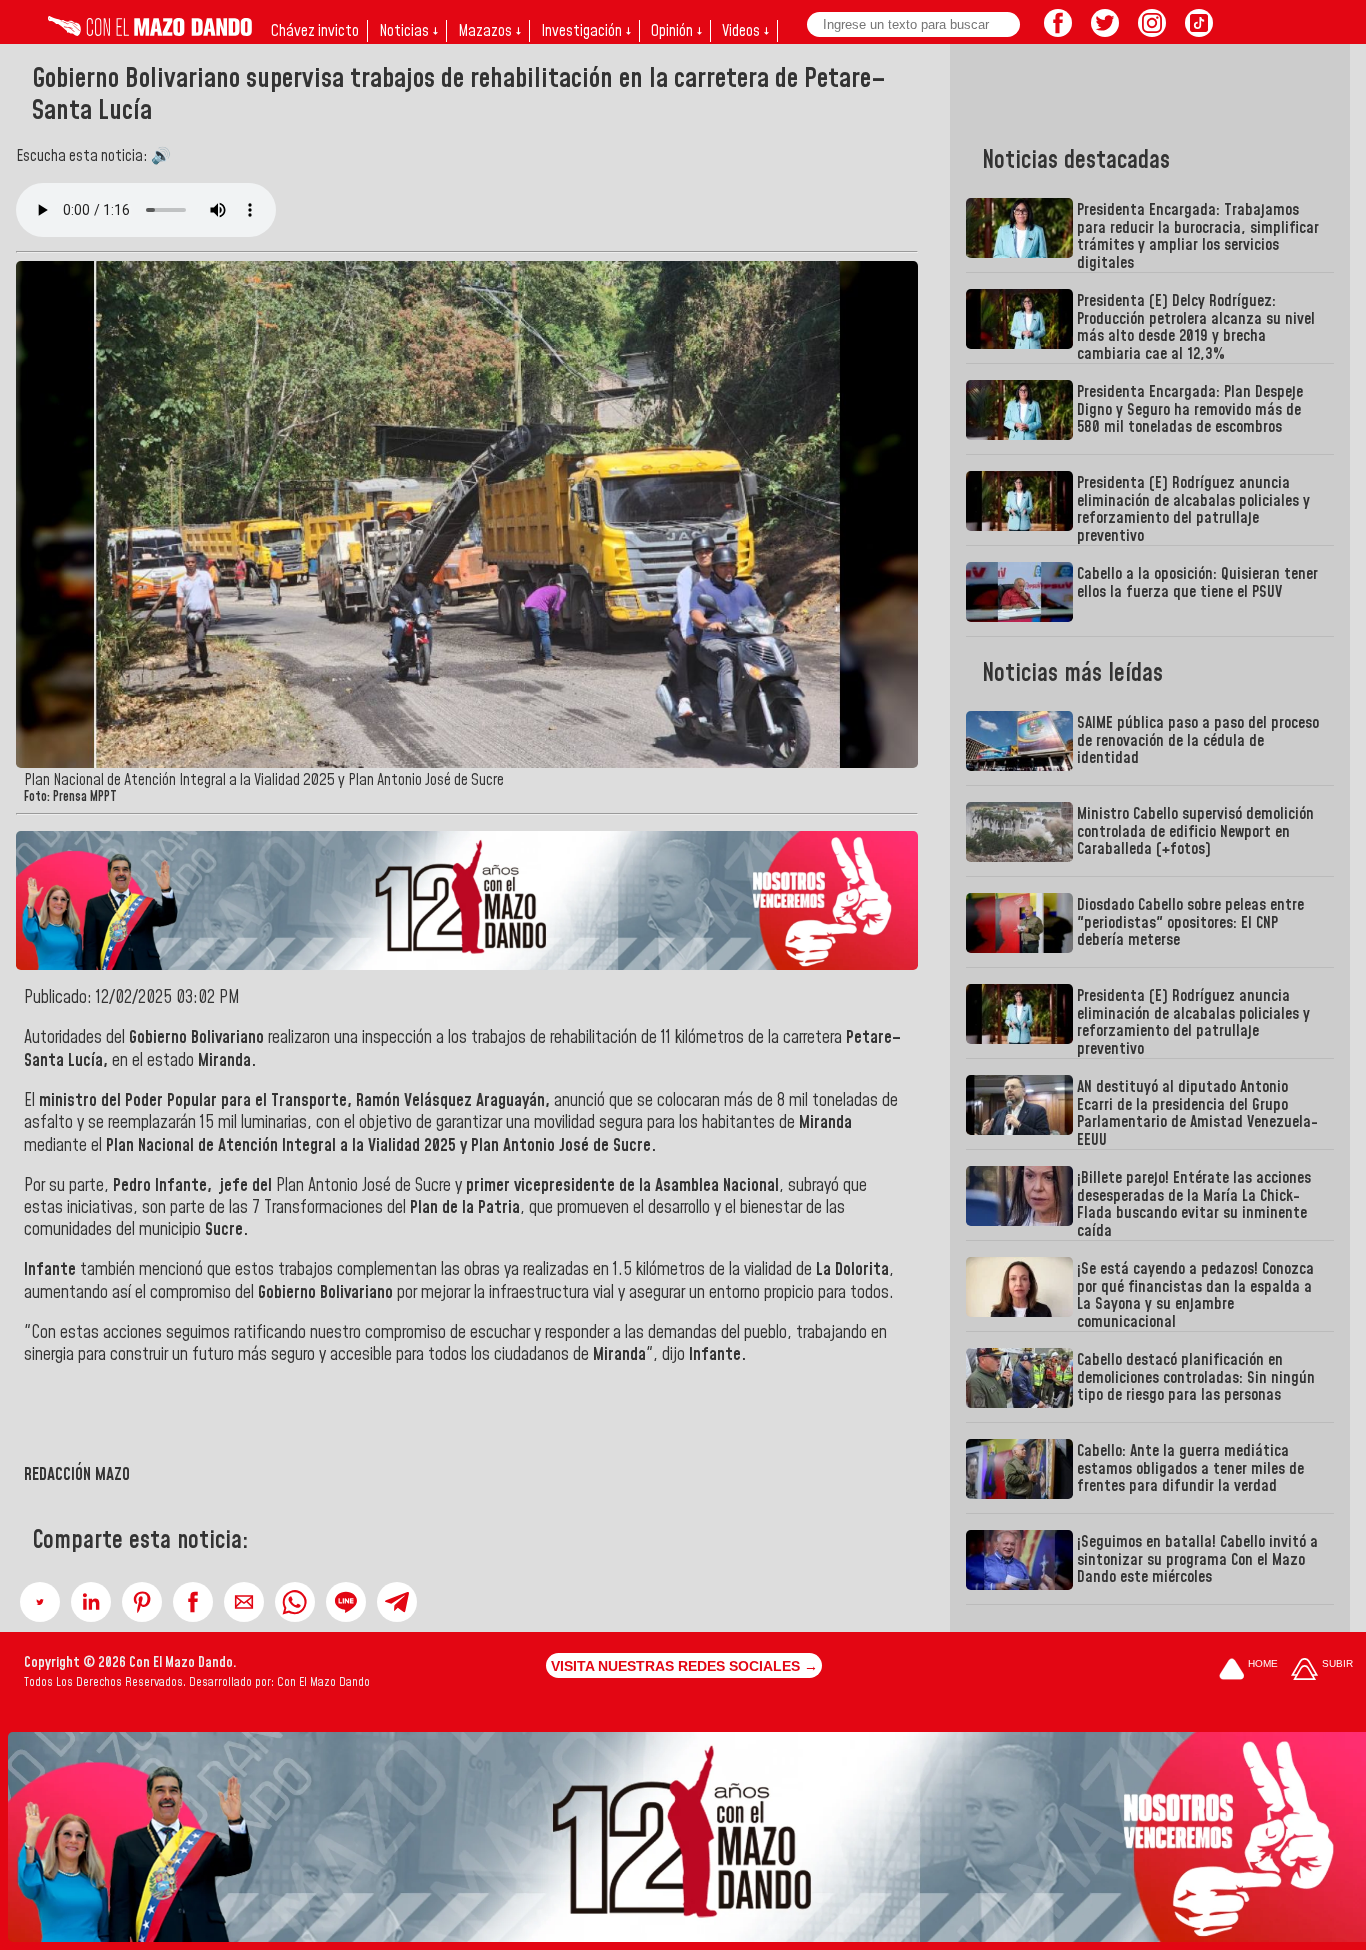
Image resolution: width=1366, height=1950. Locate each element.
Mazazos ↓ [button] (489, 31)
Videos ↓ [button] (745, 31)
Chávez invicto (315, 31)
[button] (40, 1602)
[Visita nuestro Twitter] (1105, 31)
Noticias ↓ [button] (408, 31)
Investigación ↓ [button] (586, 31)
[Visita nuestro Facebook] (1058, 31)
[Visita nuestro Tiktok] (1199, 31)
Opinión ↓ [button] (676, 31)
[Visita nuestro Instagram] (1152, 31)
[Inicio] (150, 31)
